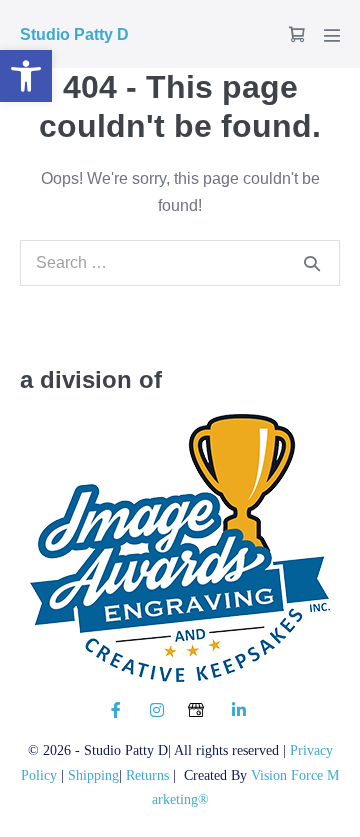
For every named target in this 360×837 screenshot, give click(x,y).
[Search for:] (180, 262)
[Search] (312, 263)
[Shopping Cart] (297, 34)
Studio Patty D (74, 34)
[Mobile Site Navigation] (332, 35)
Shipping (93, 775)
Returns (149, 775)
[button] (26, 76)
